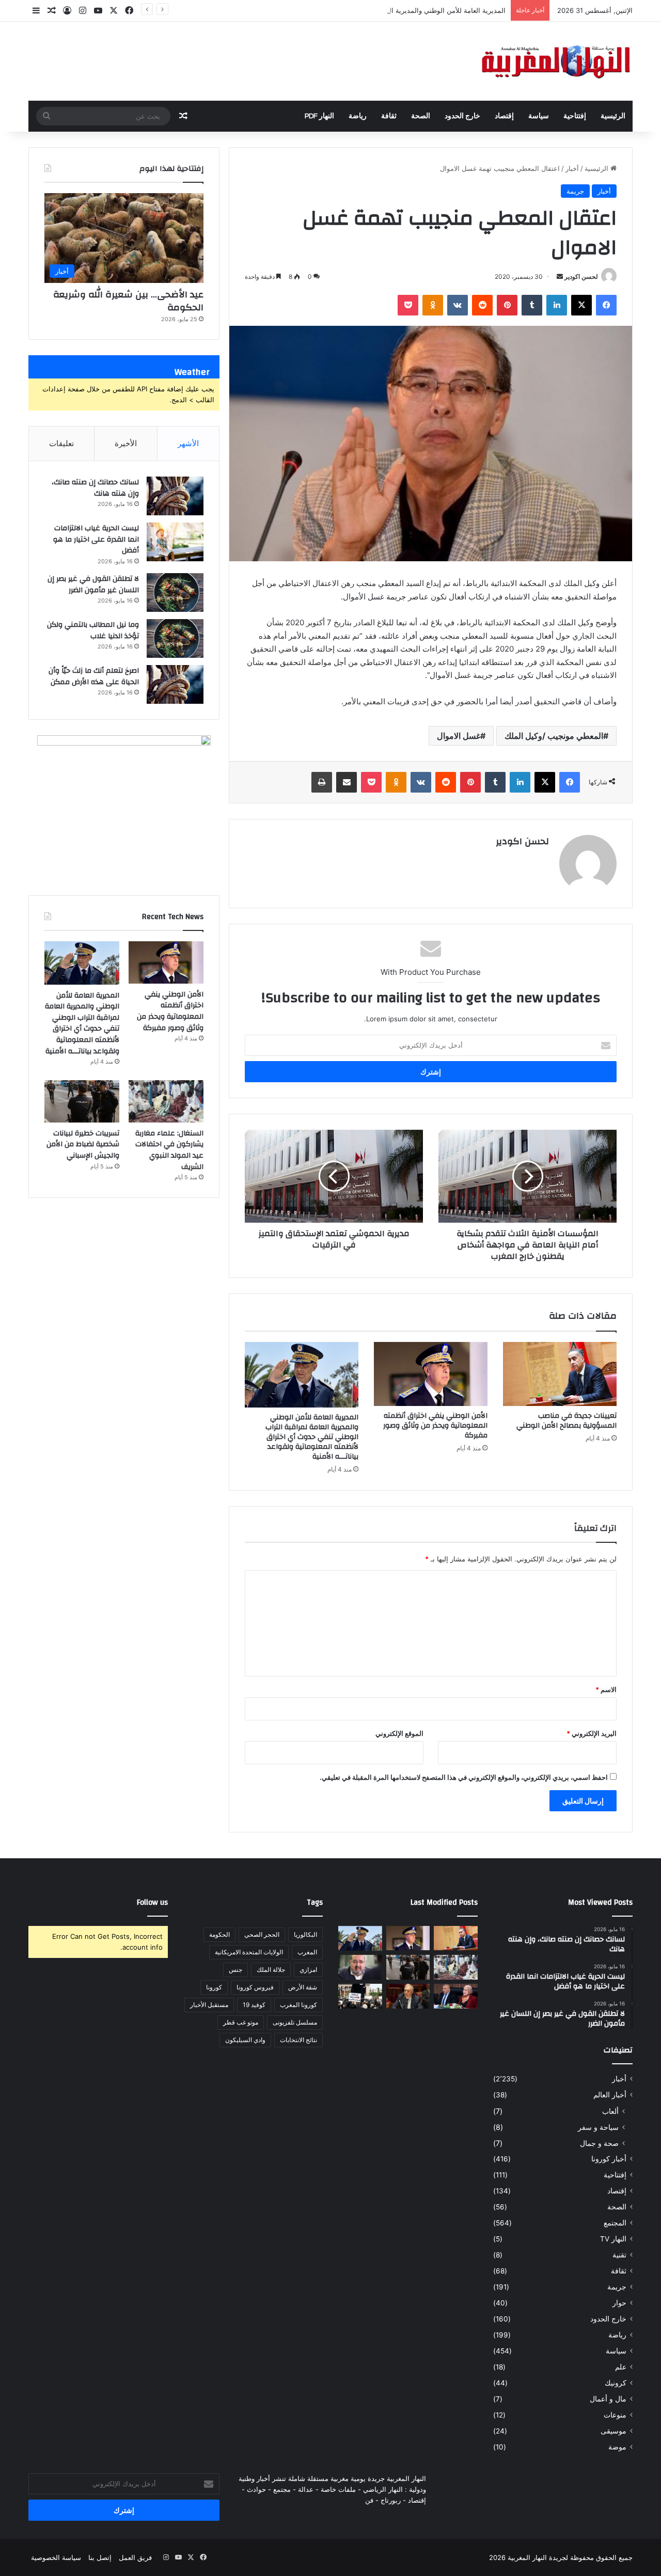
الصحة (421, 116)
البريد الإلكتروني (592, 1733)
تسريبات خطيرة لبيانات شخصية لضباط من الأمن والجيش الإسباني (83, 1144)
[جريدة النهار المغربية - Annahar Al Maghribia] (555, 61)
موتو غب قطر (241, 2022)
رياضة (358, 116)
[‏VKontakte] (458, 305)
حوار (619, 2303)
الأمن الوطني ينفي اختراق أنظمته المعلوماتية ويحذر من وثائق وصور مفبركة (435, 1426)
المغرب (307, 1952)
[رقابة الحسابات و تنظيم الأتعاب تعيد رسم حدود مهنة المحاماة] (360, 1996)
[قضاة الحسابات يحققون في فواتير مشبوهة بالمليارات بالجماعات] (408, 1996)
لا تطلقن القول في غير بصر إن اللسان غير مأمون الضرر (93, 584)
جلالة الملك (271, 1970)
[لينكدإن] (557, 305)
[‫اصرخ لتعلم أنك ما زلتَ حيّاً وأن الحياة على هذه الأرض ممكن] (175, 684)
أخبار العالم (610, 2095)
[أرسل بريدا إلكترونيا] (560, 276)
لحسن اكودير (581, 276)
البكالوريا (305, 1934)
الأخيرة (126, 443)
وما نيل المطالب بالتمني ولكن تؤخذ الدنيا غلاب (93, 630)
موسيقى (613, 2431)
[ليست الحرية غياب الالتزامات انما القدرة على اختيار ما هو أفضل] (175, 542)
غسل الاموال (459, 736)
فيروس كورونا (255, 1987)
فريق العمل (135, 2557)
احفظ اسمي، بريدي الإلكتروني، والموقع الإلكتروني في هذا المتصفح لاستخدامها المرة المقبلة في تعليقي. (464, 1777)
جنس (235, 1970)
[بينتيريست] (507, 305)
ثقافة (389, 116)
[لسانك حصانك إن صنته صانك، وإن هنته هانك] (175, 496)
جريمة (575, 191)
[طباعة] (322, 782)
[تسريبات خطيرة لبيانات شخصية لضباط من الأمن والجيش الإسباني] (82, 1101)
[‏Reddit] (482, 305)
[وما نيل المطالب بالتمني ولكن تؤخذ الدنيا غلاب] (175, 638)
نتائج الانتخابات (298, 2040)
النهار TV (613, 2239)
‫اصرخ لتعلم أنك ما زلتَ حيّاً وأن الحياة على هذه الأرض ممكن (94, 676)
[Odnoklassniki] (433, 305)
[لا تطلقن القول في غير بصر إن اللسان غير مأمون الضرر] (175, 592)
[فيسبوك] (606, 305)
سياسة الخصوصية (56, 2557)
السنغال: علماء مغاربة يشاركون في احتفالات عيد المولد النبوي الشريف (169, 1150)
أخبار (572, 168)
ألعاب (610, 2111)
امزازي (308, 1970)
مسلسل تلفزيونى (295, 2022)
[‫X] (581, 305)
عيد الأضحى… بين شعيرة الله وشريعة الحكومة (128, 301)
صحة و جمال (599, 2143)
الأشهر (188, 443)
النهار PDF (319, 116)
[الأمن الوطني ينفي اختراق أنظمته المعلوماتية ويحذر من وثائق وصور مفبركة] (431, 1374)
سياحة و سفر (598, 2127)
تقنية (619, 2255)
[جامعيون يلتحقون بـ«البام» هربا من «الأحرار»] (456, 1996)
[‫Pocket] (408, 305)
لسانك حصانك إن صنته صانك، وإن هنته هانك (95, 488)
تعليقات (61, 443)
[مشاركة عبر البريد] (347, 782)
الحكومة (219, 1934)
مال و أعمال (608, 2399)
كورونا (214, 1987)
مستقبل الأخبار (209, 2005)
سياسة (539, 116)
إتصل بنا (100, 2557)
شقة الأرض (303, 1987)
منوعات (615, 2415)
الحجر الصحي (262, 1934)
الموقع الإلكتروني (399, 1733)
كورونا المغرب (298, 2005)
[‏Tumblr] (532, 305)
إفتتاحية (575, 116)
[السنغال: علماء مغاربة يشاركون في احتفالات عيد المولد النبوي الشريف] (166, 1101)
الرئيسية (613, 116)
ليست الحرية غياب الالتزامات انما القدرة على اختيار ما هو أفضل (96, 539)
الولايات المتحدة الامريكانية (249, 1952)
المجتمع (615, 2223)
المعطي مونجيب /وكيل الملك (554, 736)
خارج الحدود (462, 116)
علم (621, 2367)
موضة (617, 2447)
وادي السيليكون (245, 2040)
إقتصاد (504, 116)
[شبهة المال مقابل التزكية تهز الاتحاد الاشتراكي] (360, 1967)
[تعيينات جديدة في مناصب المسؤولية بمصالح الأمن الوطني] (560, 1374)
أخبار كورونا (609, 2159)
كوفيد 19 (254, 2005)
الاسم (606, 1689)
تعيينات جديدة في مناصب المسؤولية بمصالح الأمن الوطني (566, 1421)
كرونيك (616, 2383)
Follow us (152, 1902)
